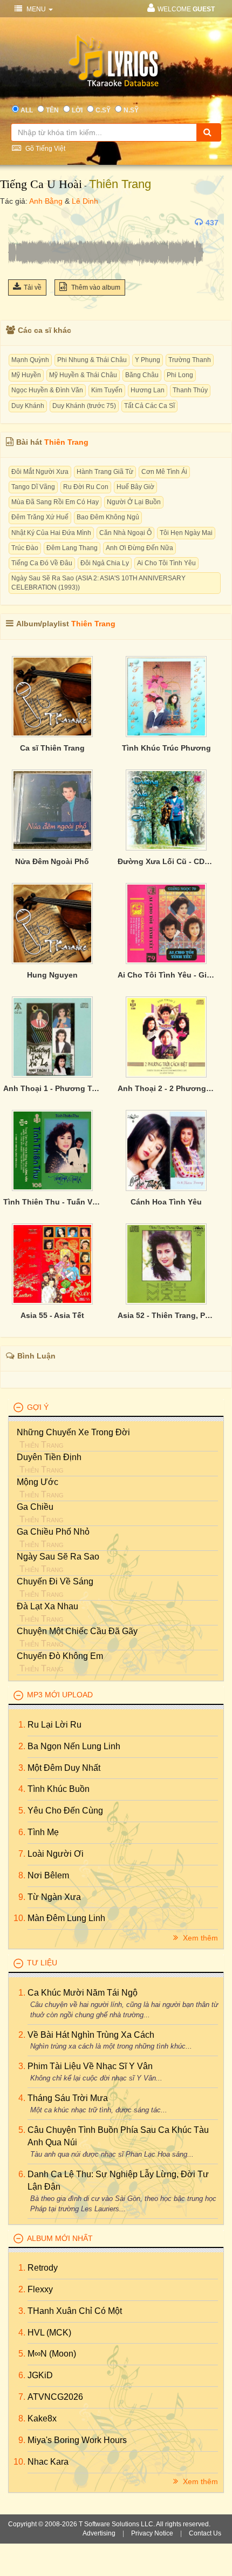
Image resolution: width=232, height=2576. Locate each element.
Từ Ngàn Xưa (54, 1897)
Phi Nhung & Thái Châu (92, 360)
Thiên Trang (120, 184)
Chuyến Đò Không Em (60, 1656)
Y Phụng (148, 360)
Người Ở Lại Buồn (134, 502)
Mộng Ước (37, 1482)
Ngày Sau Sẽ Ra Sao (58, 1557)
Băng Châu (142, 375)
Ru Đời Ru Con (86, 487)
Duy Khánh (28, 406)
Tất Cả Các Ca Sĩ (149, 406)
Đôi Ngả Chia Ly (105, 563)
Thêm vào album (95, 287)
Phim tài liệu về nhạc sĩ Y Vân (90, 2066)
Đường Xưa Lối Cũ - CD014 (167, 861)
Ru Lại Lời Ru (54, 1725)
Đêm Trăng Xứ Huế (40, 517)
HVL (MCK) (49, 2333)
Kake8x (42, 2418)
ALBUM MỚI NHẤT (60, 2238)
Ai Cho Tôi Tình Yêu (166, 563)
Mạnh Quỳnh (30, 360)
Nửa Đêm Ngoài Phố (52, 861)
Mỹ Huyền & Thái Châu (83, 375)
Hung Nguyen (52, 975)
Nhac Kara (48, 2462)
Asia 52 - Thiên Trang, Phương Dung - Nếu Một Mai (167, 1315)
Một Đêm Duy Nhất (64, 1768)
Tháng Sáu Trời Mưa (68, 2098)
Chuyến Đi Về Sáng (55, 1581)
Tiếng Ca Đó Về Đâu (42, 563)
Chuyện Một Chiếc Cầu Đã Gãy (77, 1631)
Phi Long (180, 375)
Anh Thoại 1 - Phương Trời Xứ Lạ (52, 1088)
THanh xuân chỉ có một (75, 2311)
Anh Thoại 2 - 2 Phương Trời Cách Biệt (167, 1088)
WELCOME (186, 9)
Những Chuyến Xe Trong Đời (73, 1432)
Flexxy (40, 2289)
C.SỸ (103, 110)
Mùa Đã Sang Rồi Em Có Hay (55, 502)
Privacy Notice (152, 2533)
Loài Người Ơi (56, 1854)
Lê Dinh (85, 201)
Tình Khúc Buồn (59, 1789)
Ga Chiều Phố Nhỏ (53, 1532)
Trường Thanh (190, 360)
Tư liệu (42, 1963)
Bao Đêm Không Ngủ (108, 517)
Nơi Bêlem (48, 1875)
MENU (36, 9)
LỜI (77, 110)
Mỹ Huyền (26, 375)
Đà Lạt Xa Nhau (47, 1606)
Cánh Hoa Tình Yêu (166, 1202)
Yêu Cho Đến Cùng (65, 1811)
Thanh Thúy (190, 390)
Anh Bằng (46, 201)
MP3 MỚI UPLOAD (60, 1695)
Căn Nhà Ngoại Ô (125, 533)
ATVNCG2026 (55, 2397)
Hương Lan (148, 390)
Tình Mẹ (43, 1832)
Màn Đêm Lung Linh (66, 1918)
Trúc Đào (25, 548)
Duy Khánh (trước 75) (84, 406)
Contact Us (205, 2533)
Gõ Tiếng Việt (45, 149)
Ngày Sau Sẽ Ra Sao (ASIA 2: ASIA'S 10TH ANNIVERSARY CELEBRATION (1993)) (98, 583)
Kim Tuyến (107, 390)
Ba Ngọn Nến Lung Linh (74, 1746)
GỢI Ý (38, 1407)
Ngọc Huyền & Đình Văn (47, 390)
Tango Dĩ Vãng (33, 487)
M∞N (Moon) (52, 2354)
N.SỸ (131, 110)
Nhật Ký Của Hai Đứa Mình (51, 533)
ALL (27, 110)
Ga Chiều (35, 1507)
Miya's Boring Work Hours (77, 2440)
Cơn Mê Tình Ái (164, 472)
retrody (43, 2268)
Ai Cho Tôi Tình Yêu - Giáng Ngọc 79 (167, 975)
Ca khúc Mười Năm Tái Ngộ (83, 1993)
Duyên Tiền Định (49, 1457)
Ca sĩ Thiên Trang (52, 748)
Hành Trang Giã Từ (105, 472)
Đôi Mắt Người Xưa (40, 472)
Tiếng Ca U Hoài (41, 184)
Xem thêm (199, 1938)
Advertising (99, 2533)
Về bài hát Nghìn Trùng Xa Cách (91, 2035)
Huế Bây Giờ (135, 487)
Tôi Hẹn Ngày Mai (186, 533)
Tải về (33, 287)
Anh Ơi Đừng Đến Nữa (139, 548)
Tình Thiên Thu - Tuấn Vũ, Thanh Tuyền (52, 1202)
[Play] (19, 223)
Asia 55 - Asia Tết (52, 1315)
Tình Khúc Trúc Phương (166, 748)
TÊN (52, 110)
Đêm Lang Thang (72, 548)
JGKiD (40, 2375)
